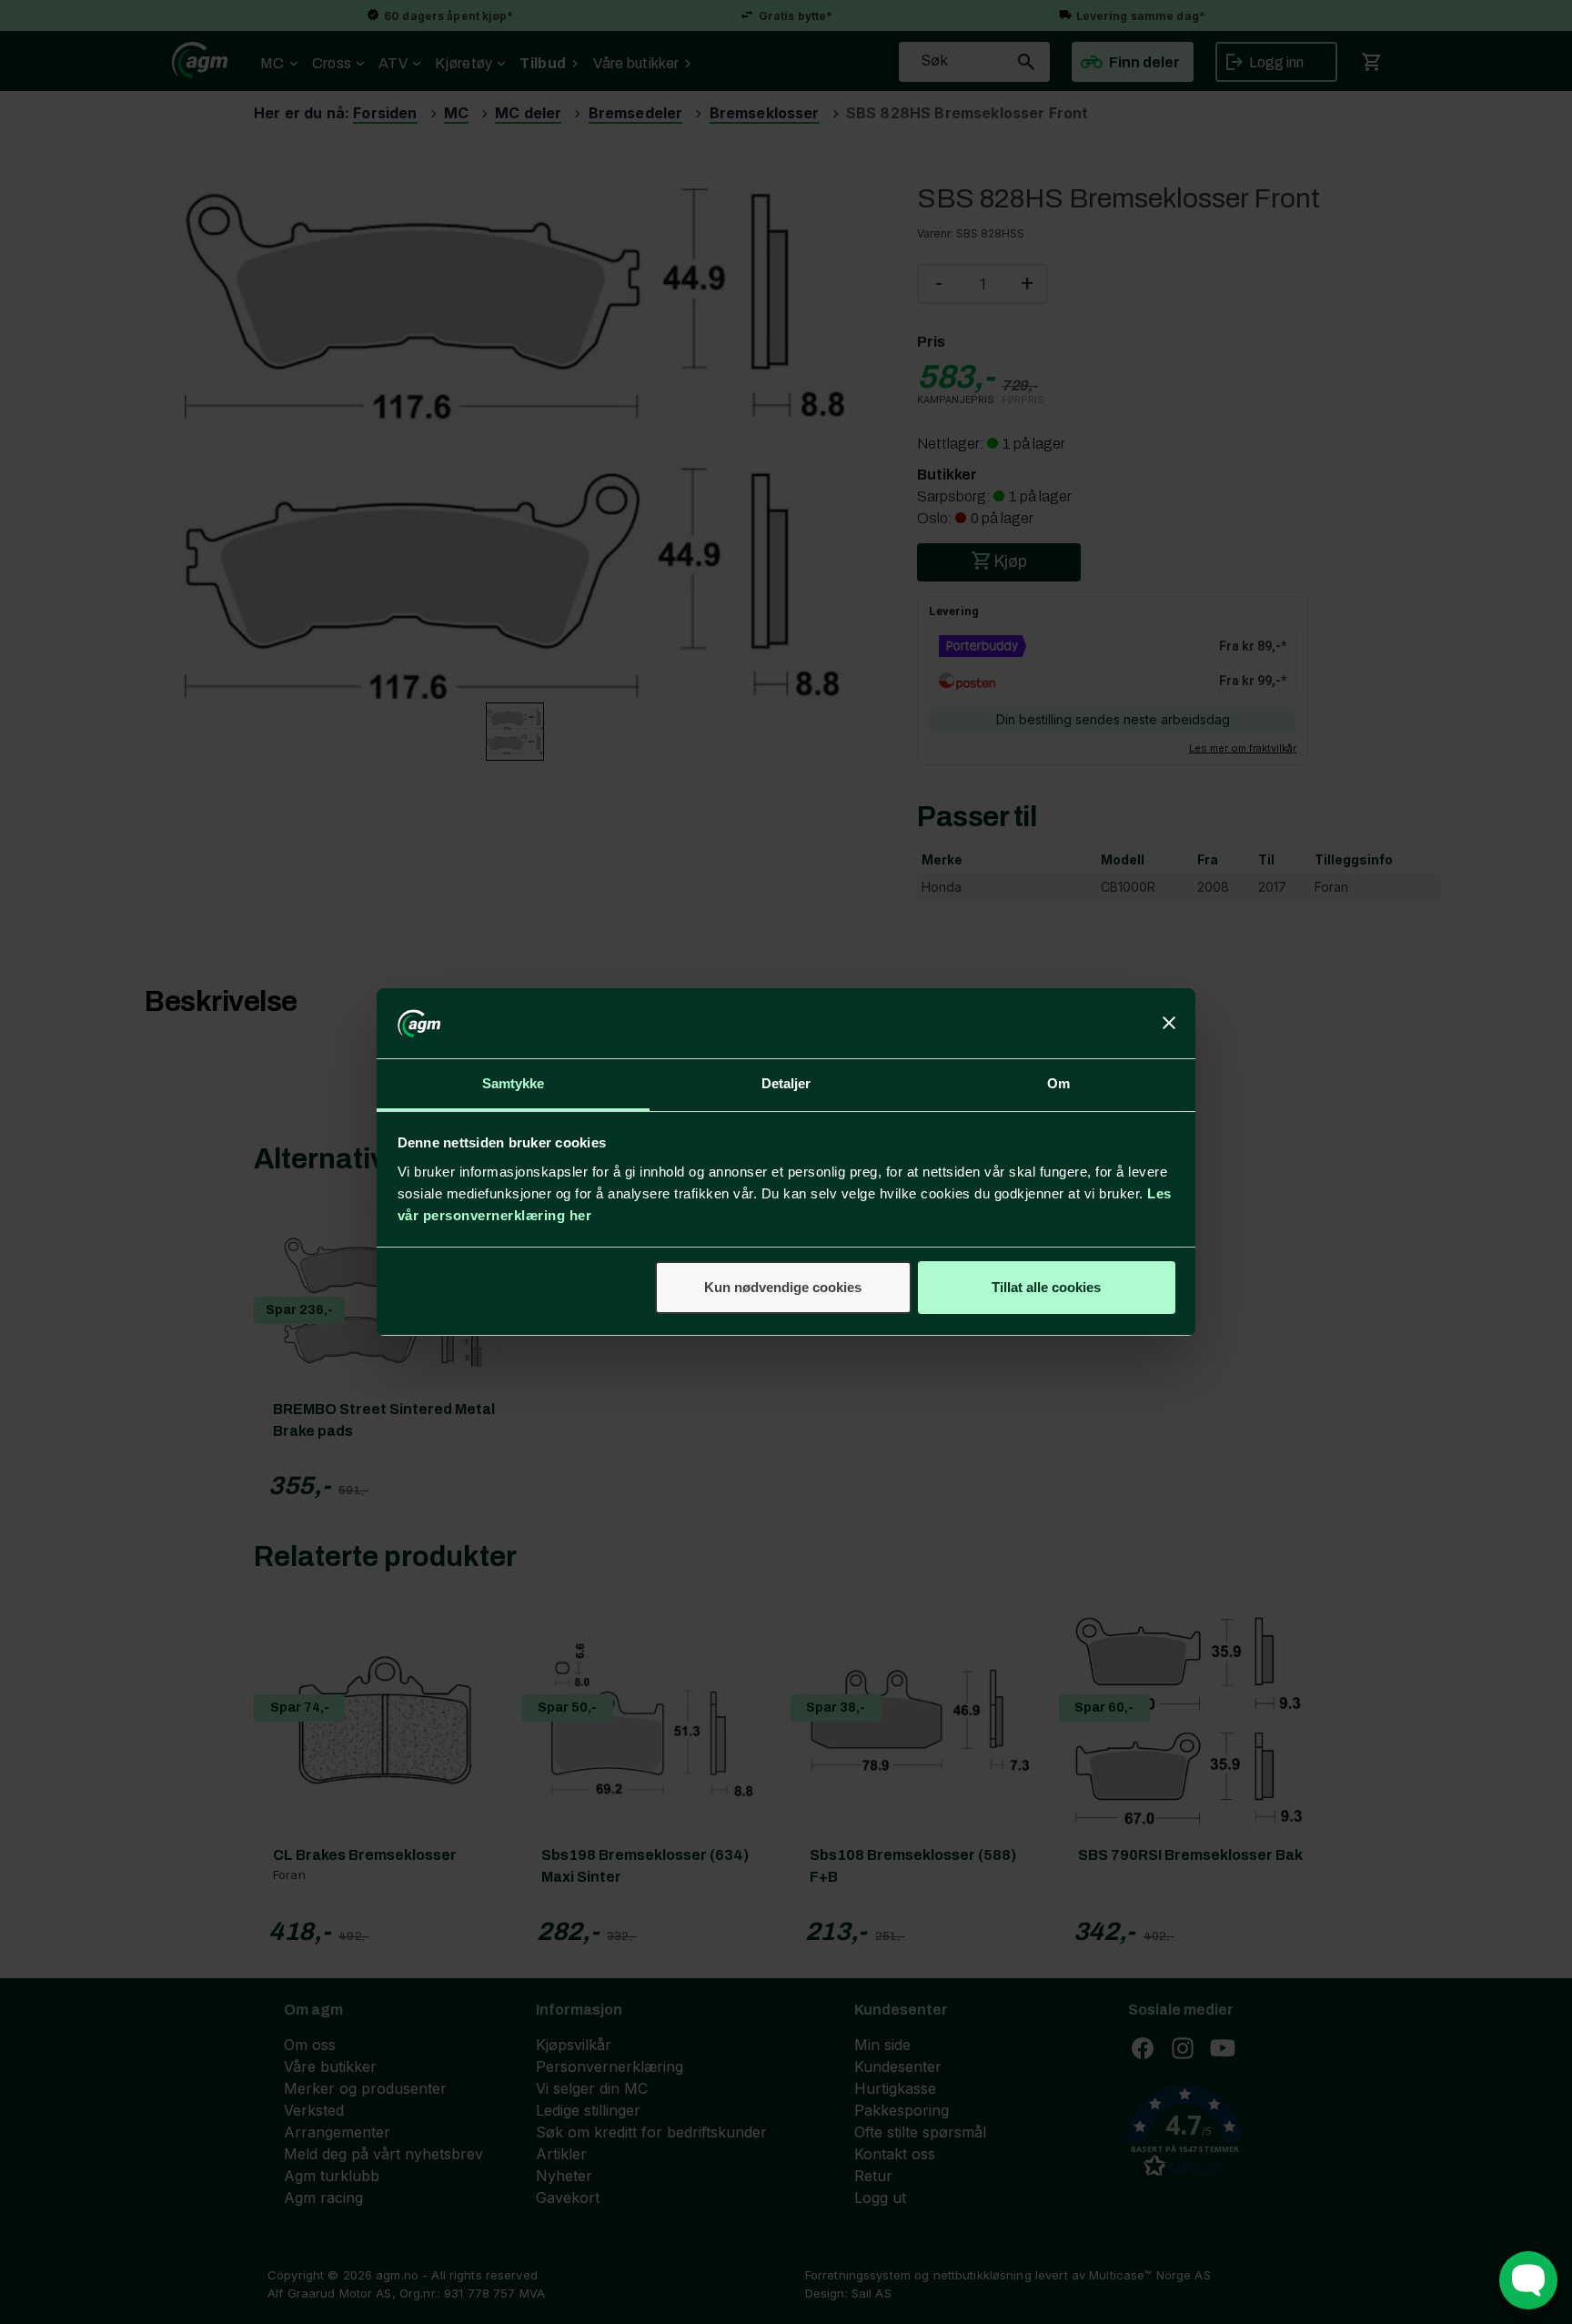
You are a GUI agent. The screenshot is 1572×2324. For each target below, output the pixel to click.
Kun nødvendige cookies (783, 1287)
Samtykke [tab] (514, 1083)
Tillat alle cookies (1046, 1287)
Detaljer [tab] (786, 1083)
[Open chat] (1528, 2280)
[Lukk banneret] (1169, 1024)
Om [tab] (1058, 1083)
